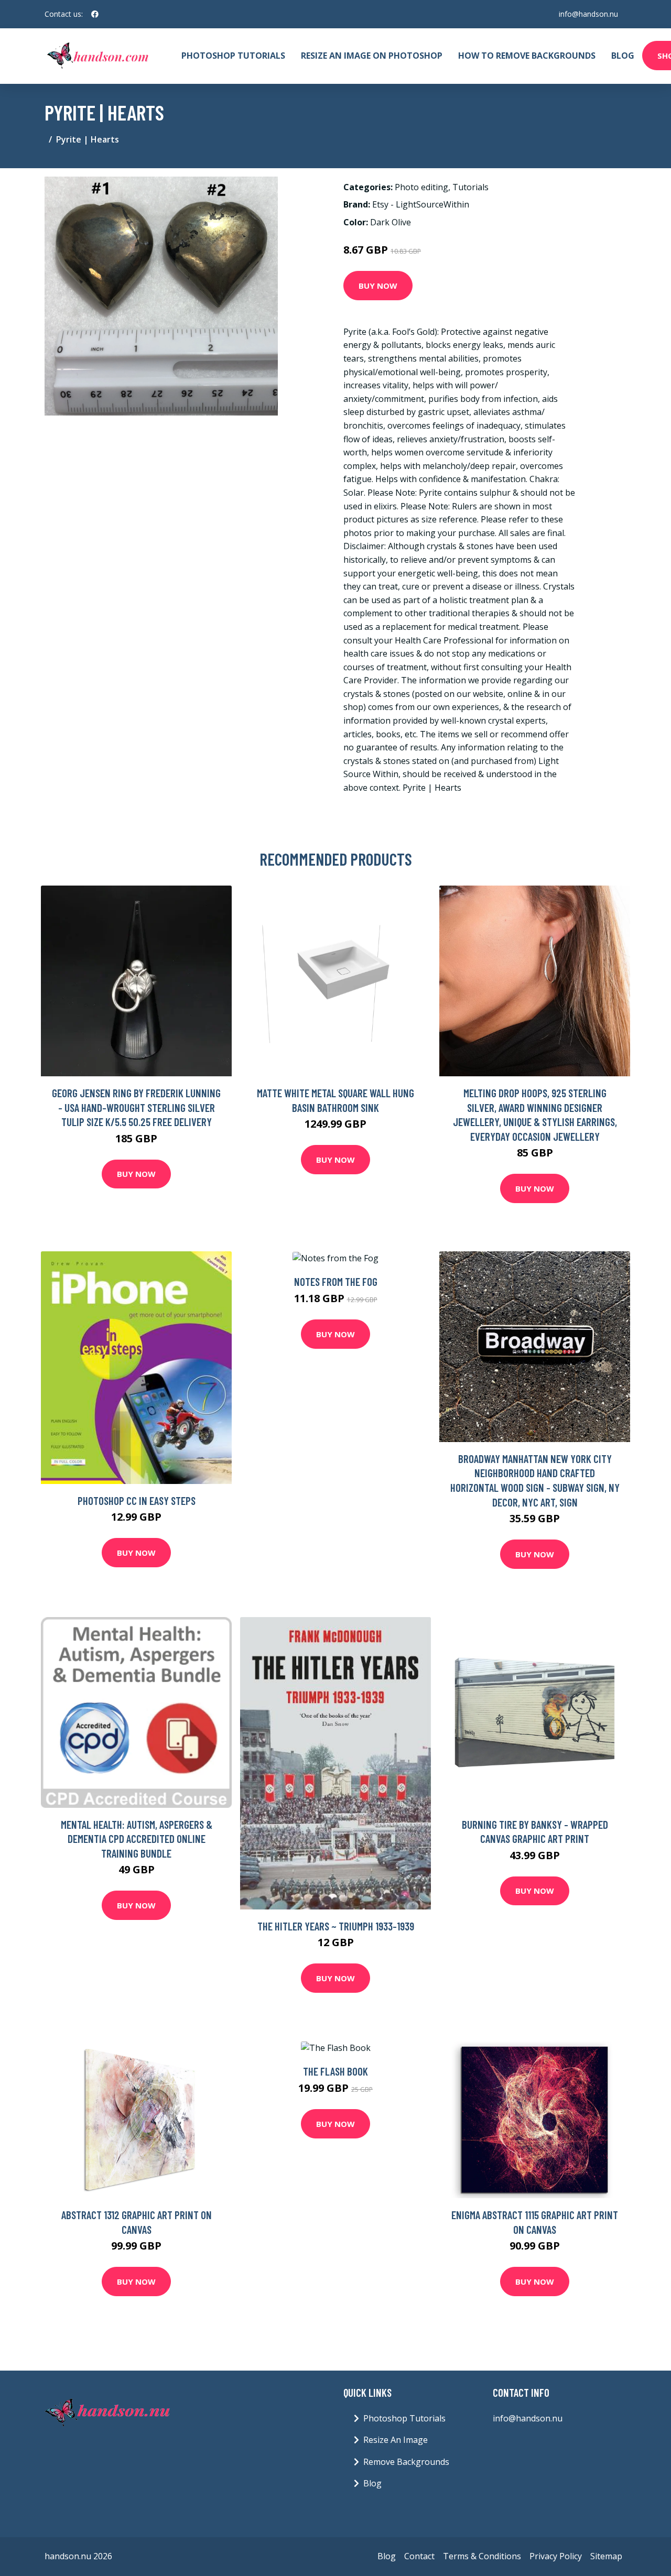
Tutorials (470, 187)
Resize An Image (396, 2440)
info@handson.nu (588, 14)
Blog (623, 56)
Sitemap (606, 2556)
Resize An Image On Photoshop (372, 56)
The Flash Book (335, 2071)
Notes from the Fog (336, 1281)
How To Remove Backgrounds (527, 56)
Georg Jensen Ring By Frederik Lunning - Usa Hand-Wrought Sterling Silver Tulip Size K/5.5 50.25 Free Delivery (136, 1107)
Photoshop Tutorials (233, 56)
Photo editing (421, 187)
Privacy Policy (556, 2556)
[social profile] (95, 14)
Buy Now (378, 286)
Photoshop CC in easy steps (137, 1500)
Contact (419, 2556)
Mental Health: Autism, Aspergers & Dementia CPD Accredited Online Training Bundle (137, 1839)
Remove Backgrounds (406, 2462)
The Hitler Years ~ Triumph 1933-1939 (336, 1926)
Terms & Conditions (482, 2556)
